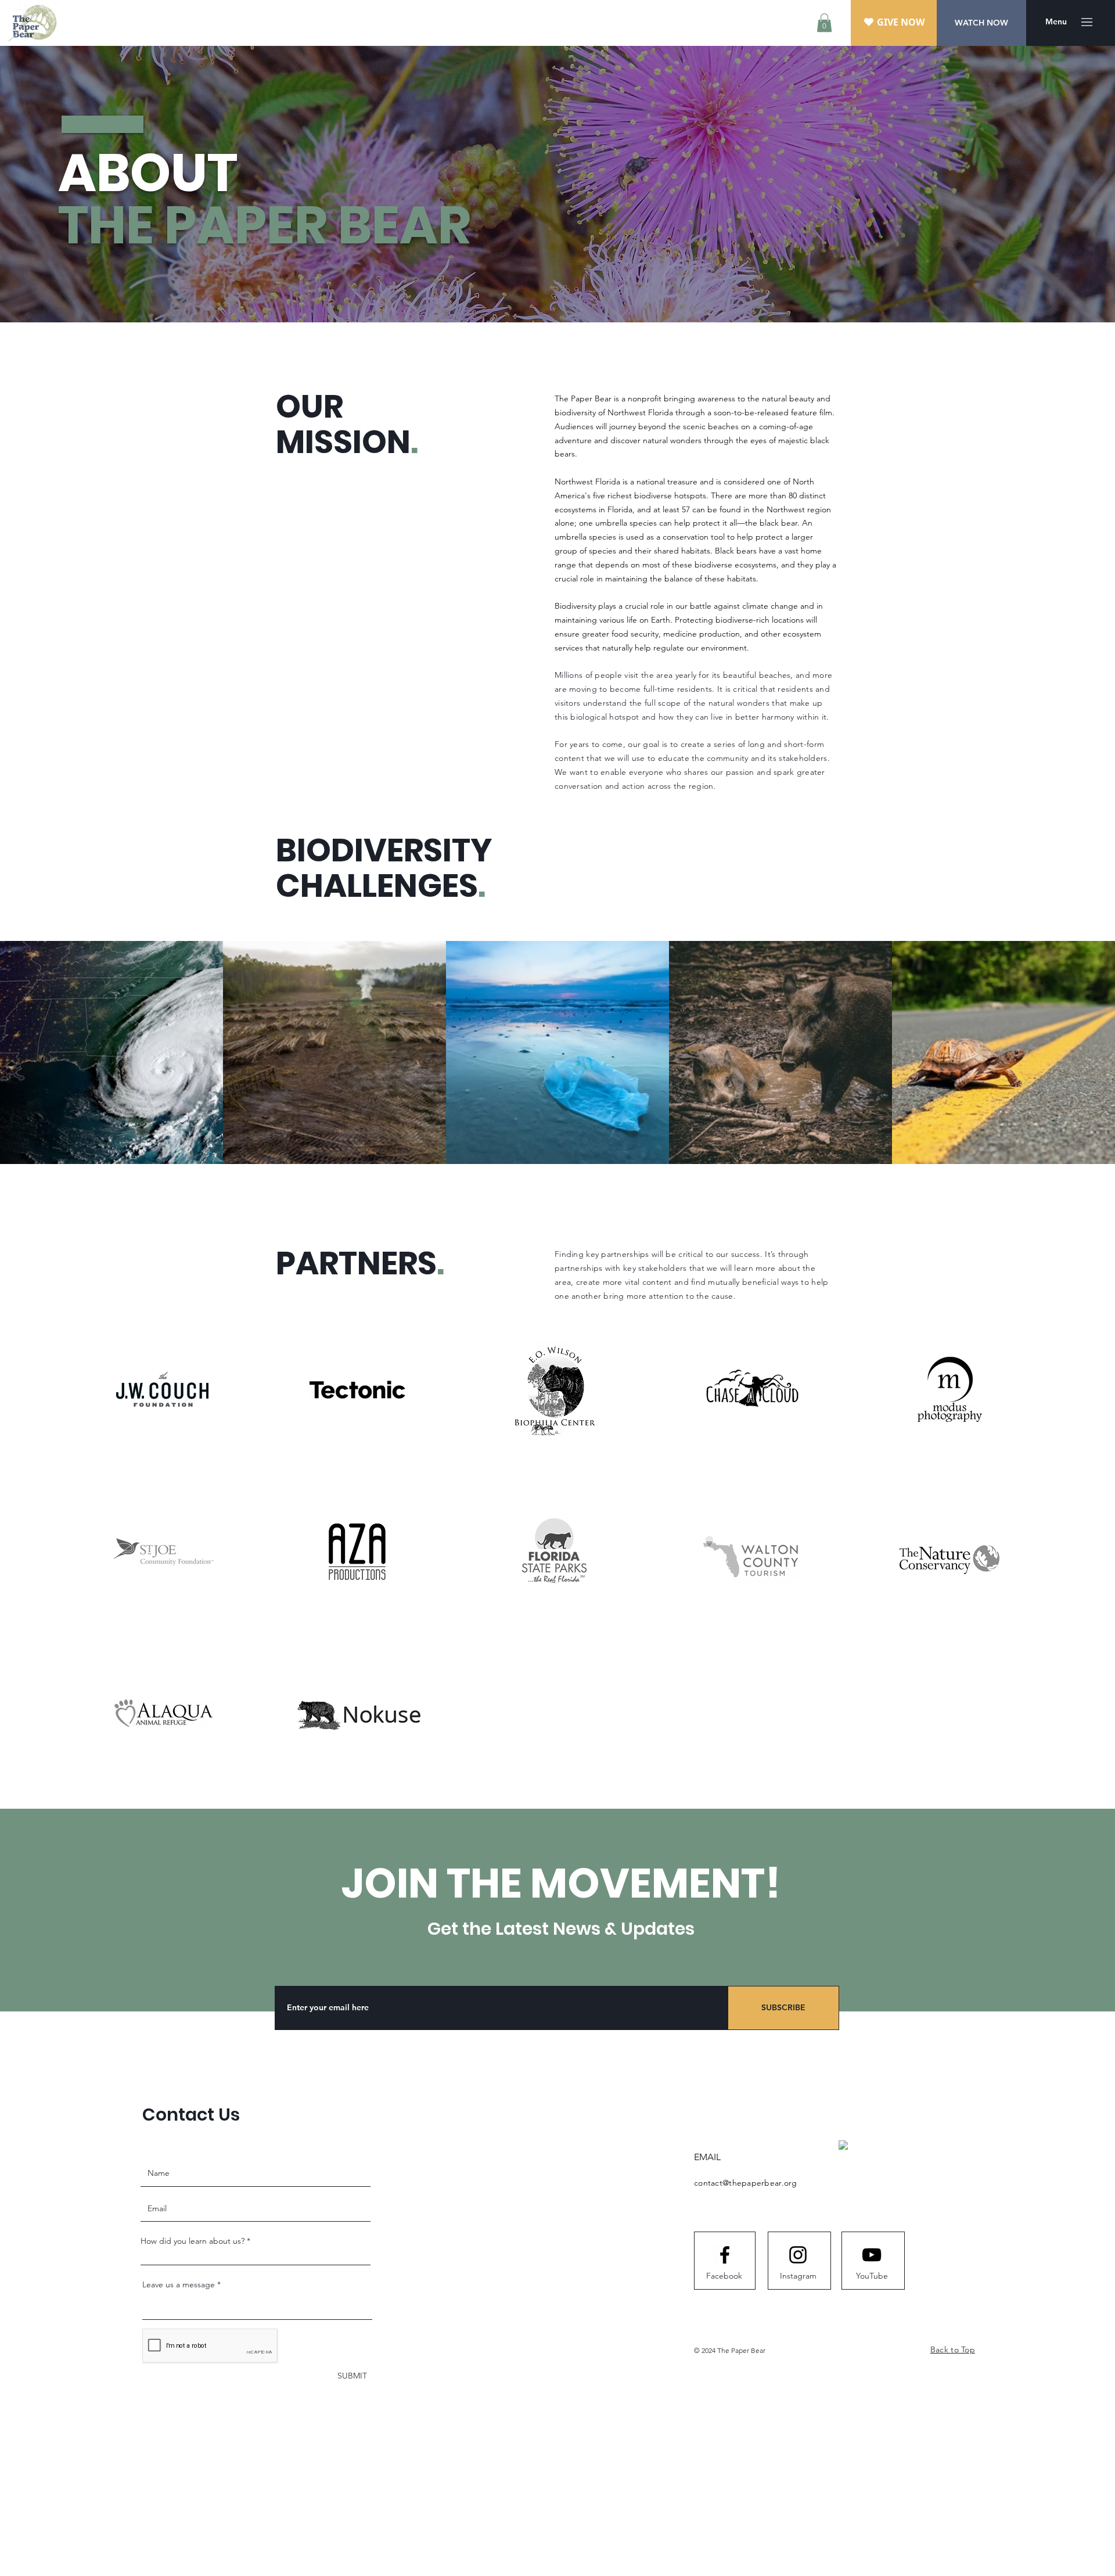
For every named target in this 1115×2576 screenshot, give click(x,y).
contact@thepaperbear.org (746, 2183)
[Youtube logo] (872, 2255)
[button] (824, 23)
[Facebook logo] (725, 2255)
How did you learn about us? (193, 2241)
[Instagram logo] (798, 2255)
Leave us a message (179, 2284)
